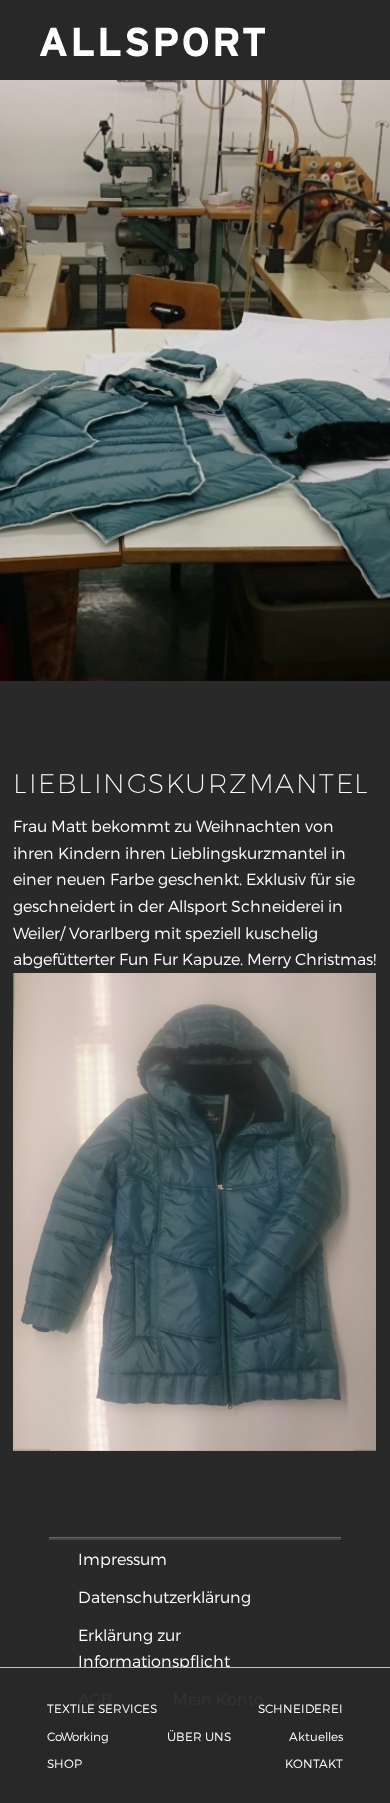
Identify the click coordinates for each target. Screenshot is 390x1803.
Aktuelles (316, 1736)
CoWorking (78, 1736)
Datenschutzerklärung (164, 1596)
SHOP (64, 1763)
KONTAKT (314, 1763)
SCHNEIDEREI (300, 1708)
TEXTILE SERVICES (102, 1708)
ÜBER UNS (199, 1736)
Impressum (122, 1558)
